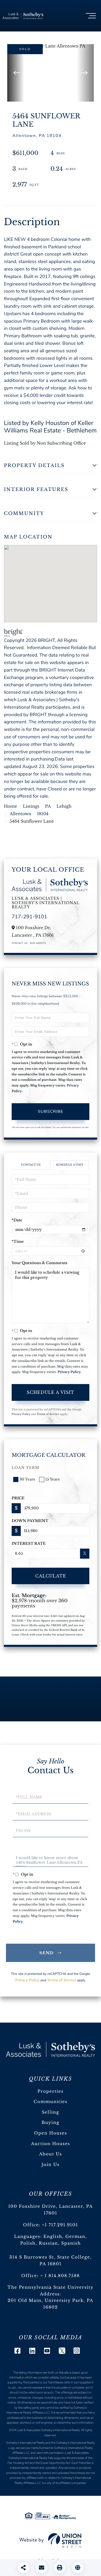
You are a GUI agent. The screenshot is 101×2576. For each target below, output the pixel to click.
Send (47, 1953)
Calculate (51, 1576)
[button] (16, 73)
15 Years (52, 1479)
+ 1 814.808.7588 (60, 2276)
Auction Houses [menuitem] (51, 2144)
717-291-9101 (29, 917)
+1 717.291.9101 (60, 2225)
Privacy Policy (69, 1372)
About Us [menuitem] (51, 2154)
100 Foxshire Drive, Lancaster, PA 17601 (51, 2210)
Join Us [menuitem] (50, 2165)
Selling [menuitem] (50, 2112)
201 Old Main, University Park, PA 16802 (51, 2304)
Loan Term (26, 1468)
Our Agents (38, 943)
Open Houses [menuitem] (51, 2133)
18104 (43, 814)
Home (10, 806)
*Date (17, 1220)
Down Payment (30, 1521)
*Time (18, 1241)
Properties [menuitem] (51, 2091)
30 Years (27, 1479)
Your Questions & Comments (39, 1263)
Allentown (20, 814)
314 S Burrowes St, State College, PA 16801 (50, 2261)
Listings (31, 806)
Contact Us (20, 943)
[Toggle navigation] (91, 16)
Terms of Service (48, 1414)
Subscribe (51, 1111)
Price (18, 1498)
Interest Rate (29, 1543)
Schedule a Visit (70, 1165)
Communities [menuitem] (51, 2102)
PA (48, 806)
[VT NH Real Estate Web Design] (51, 2540)
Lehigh (64, 806)
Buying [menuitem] (51, 2123)
